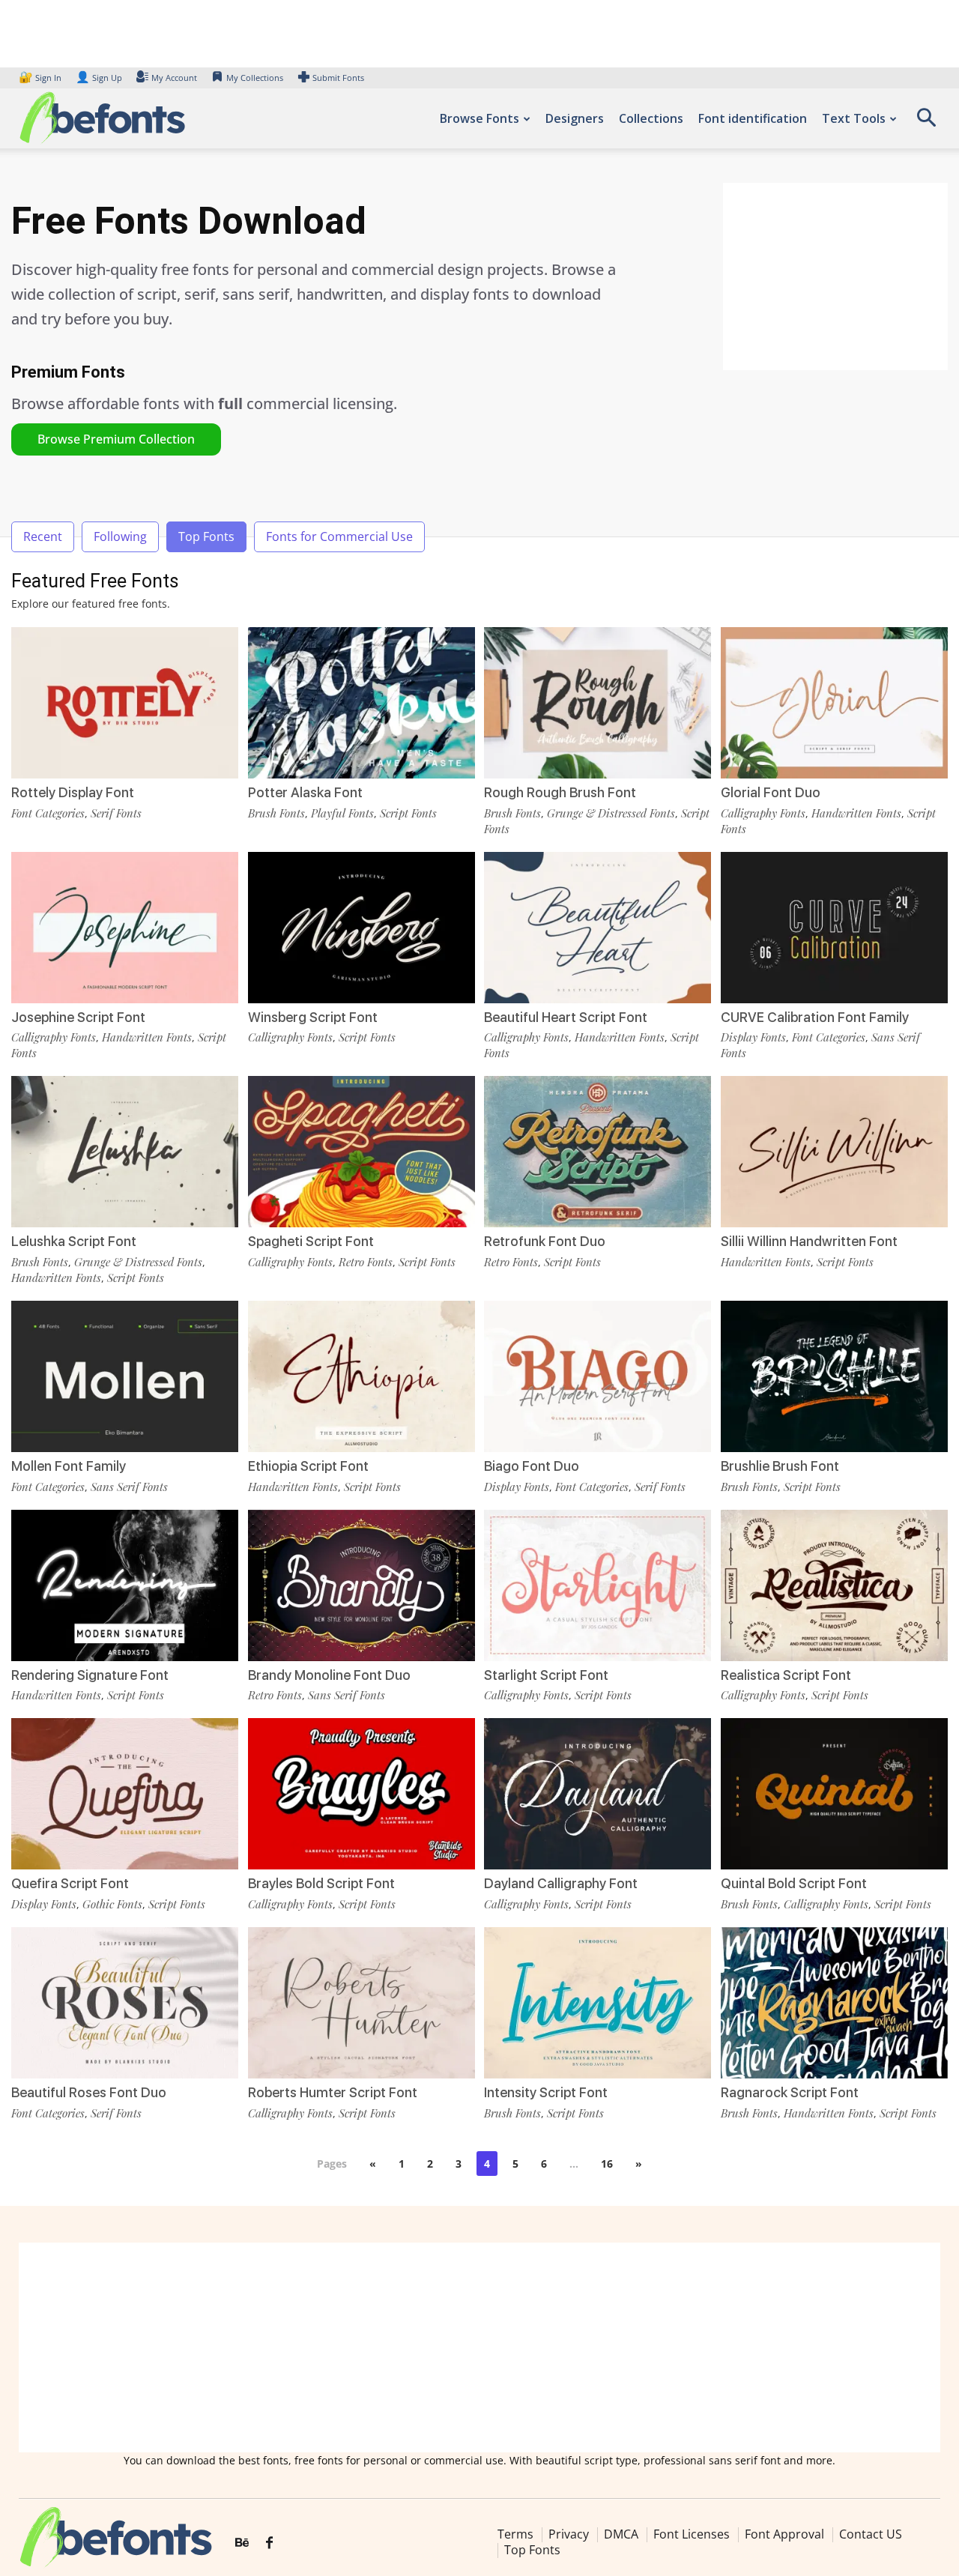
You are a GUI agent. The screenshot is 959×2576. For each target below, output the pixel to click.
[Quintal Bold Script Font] (834, 1794)
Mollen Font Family (69, 1466)
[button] (926, 123)
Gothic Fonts (112, 1904)
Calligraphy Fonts (763, 813)
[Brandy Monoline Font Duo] (361, 1585)
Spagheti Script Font (311, 1241)
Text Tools (854, 118)
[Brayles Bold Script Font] (361, 1794)
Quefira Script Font (70, 1883)
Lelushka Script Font (74, 1241)
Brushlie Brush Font (780, 1466)
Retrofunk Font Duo (545, 1241)
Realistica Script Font (786, 1675)
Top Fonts (206, 536)
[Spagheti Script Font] (361, 1152)
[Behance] (242, 2543)
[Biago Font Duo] (598, 1376)
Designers (575, 118)
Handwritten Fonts (856, 813)
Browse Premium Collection (116, 439)
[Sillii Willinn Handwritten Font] (834, 1152)
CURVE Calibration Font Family (815, 1017)
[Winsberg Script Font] (361, 928)
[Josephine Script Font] (125, 928)
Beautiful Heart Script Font (566, 1017)
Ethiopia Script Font (308, 1466)
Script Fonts (408, 813)
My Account (174, 78)
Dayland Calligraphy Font (561, 1883)
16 (607, 2164)
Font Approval (784, 2534)
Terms (515, 2534)
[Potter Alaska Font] (361, 703)
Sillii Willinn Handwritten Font (809, 1241)
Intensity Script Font (546, 2092)
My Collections (255, 78)
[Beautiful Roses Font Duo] (125, 2003)
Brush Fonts (276, 813)
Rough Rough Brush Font (560, 792)
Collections (651, 118)
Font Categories (48, 813)
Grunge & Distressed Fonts (611, 813)
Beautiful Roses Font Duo (89, 2092)
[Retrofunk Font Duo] (598, 1152)
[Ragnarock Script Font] (834, 2003)
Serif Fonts (116, 813)
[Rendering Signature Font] (125, 1585)
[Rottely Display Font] (125, 703)
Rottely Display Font (73, 792)
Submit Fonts (338, 78)
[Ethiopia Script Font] (361, 1376)
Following (120, 536)
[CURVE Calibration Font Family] (834, 928)
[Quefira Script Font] (125, 1794)
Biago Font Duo (532, 1466)
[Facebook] (269, 2543)
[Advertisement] (835, 276)
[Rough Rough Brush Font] (598, 703)
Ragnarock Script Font (790, 2092)
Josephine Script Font (78, 1017)
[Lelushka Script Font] (125, 1152)
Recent (43, 536)
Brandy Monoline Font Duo (329, 1675)
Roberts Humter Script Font (333, 2092)
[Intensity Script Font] (598, 2003)
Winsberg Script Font (313, 1017)
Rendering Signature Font (90, 1675)
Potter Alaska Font (305, 792)
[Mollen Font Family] (125, 1376)
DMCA (621, 2534)
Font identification (753, 118)
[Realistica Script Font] (834, 1585)
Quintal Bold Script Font (794, 1883)
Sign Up (99, 78)
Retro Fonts (366, 1262)
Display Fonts (753, 1037)
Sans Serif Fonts (129, 1487)
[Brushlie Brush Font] (834, 1376)
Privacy (569, 2534)
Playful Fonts (342, 813)
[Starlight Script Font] (598, 1585)
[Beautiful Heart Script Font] (598, 928)
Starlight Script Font (546, 1675)
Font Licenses (692, 2534)
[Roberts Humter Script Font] (361, 2003)
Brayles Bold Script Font (321, 1883)
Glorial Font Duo (771, 792)
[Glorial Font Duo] (834, 703)
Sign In (41, 78)
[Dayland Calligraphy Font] (598, 1794)
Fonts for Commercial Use (339, 536)
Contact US (871, 2534)
